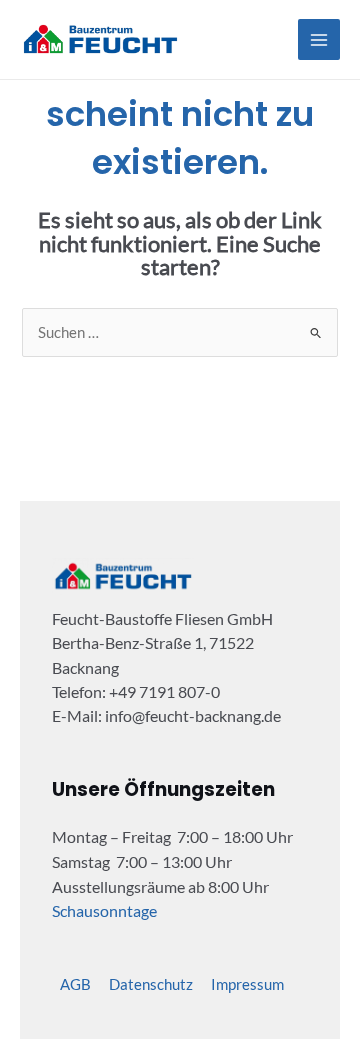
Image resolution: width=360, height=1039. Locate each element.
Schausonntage (104, 910)
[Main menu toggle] (319, 40)
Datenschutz (151, 984)
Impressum (247, 984)
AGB (75, 984)
